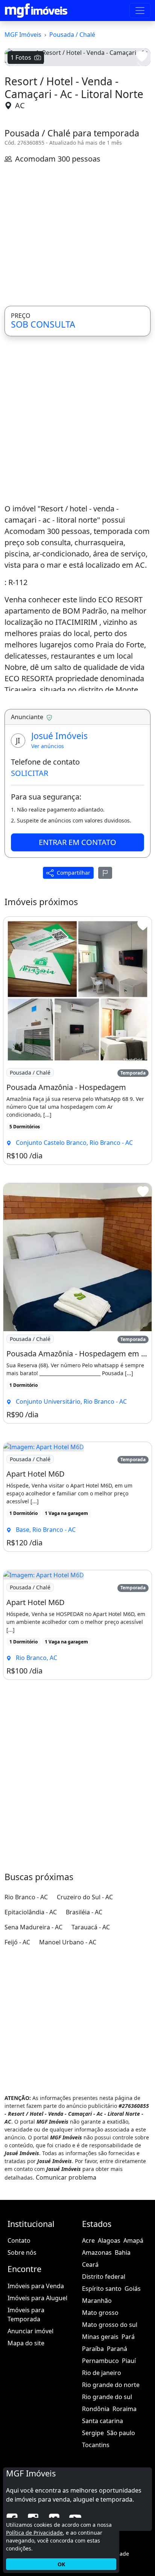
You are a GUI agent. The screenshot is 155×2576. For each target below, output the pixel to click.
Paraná (117, 2349)
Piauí (129, 2361)
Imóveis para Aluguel (37, 2298)
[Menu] (140, 11)
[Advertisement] (77, 235)
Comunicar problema (66, 2177)
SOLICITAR (30, 773)
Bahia (123, 2252)
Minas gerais (100, 2337)
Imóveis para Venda (36, 2286)
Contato (19, 2240)
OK (61, 2564)
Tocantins (96, 2445)
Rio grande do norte (111, 2385)
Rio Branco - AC (26, 1897)
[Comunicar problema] (105, 873)
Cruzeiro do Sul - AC (85, 1897)
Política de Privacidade (34, 2533)
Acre (88, 2240)
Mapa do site (26, 2343)
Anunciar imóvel (30, 2331)
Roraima (125, 2409)
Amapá (133, 2240)
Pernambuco (100, 2361)
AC (20, 105)
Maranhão (97, 2301)
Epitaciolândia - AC (31, 1912)
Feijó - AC (17, 1942)
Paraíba (93, 2349)
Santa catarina (103, 2421)
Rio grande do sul (107, 2397)
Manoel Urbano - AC (68, 1942)
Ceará (90, 2265)
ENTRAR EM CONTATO (77, 842)
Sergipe (93, 2433)
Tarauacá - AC (91, 1927)
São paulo (121, 2433)
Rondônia (96, 2409)
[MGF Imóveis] (36, 11)
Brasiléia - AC (84, 1912)
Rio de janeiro (102, 2373)
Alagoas (109, 2240)
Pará (128, 2337)
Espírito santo (102, 2289)
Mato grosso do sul (110, 2325)
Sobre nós (22, 2252)
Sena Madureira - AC (33, 1927)
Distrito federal (104, 2277)
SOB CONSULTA (43, 324)
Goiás (133, 2289)
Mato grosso (100, 2313)
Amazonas (97, 2252)
